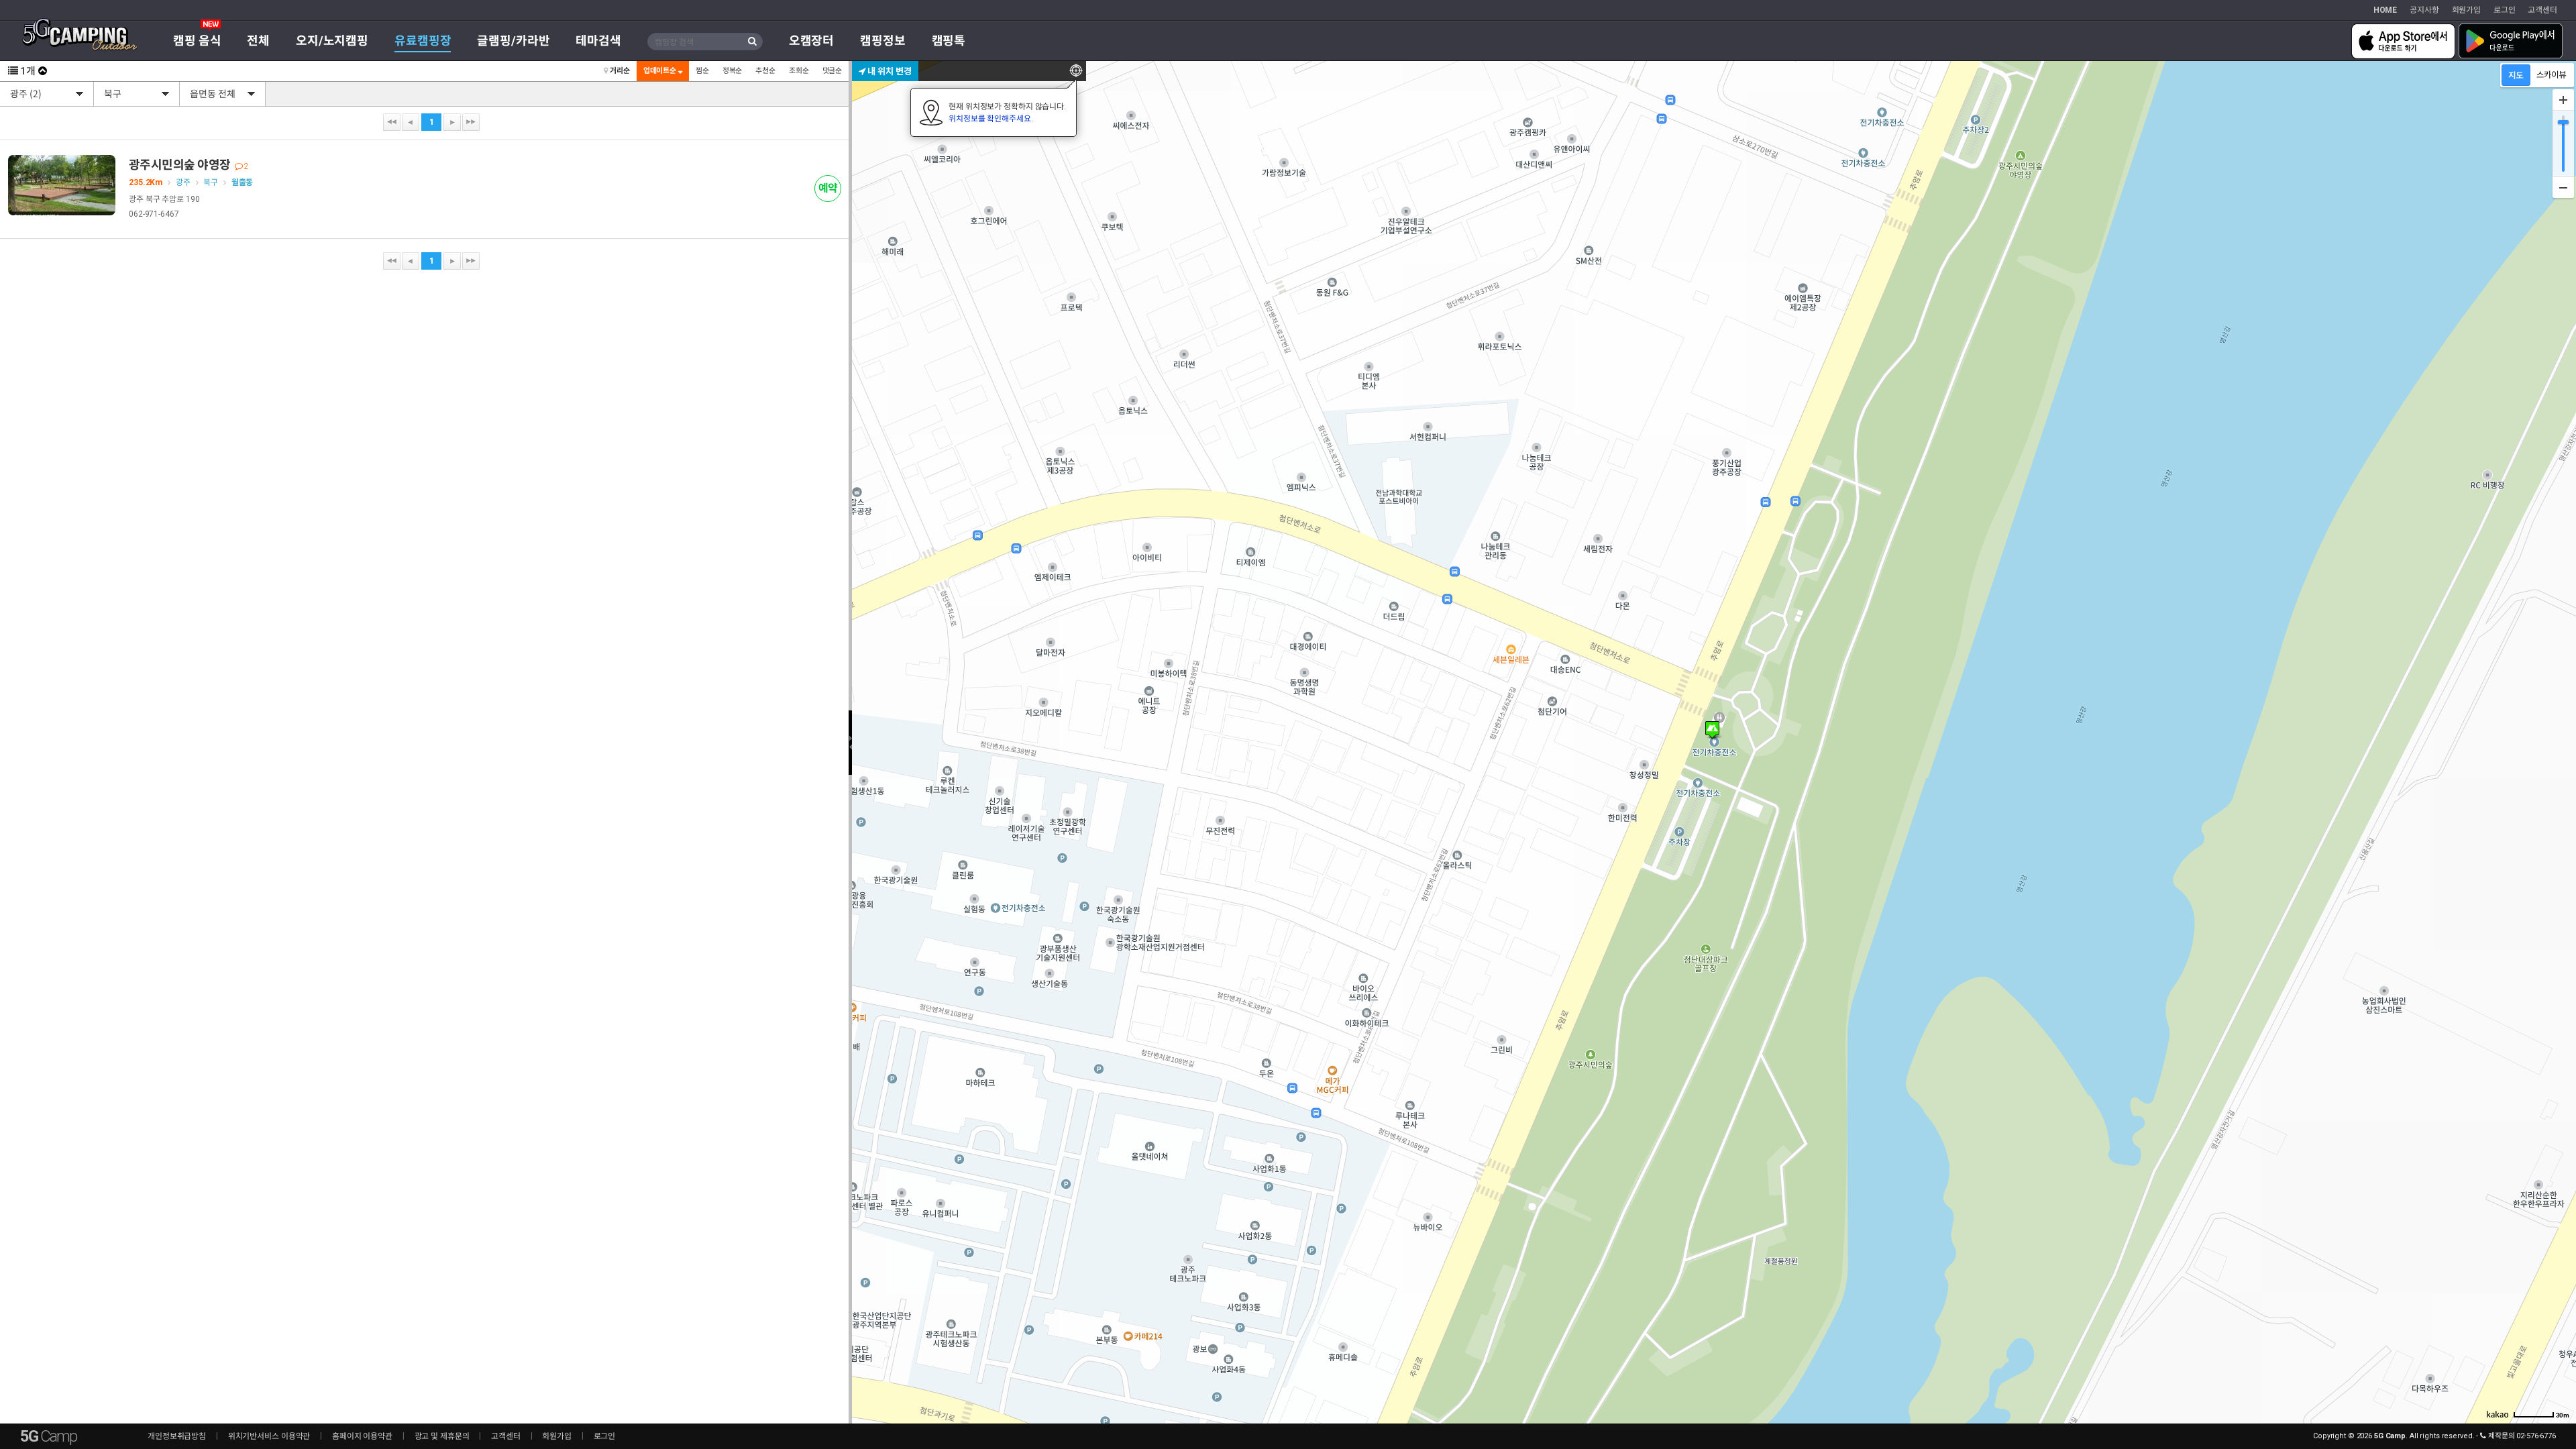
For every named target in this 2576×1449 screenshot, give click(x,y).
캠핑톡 (949, 41)
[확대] (2563, 100)
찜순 (702, 71)
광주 (183, 182)
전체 (258, 41)
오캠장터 (812, 41)
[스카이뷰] (2552, 75)
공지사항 (2424, 10)
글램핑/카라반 (513, 41)
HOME (2385, 10)
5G (48, 1436)
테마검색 (598, 41)
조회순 (799, 71)
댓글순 (833, 71)
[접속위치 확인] (1076, 71)
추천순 (765, 71)
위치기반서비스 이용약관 (269, 1436)
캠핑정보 (883, 41)
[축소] (2563, 187)
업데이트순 (661, 71)
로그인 (2505, 10)
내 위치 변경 (889, 71)
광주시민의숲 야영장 (189, 165)
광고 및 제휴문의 (442, 1436)
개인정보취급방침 (177, 1436)
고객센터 (2542, 10)
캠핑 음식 (197, 41)
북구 (211, 182)
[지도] (2516, 75)
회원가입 (2467, 10)
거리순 (619, 71)
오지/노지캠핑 (332, 41)
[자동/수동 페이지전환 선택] (43, 71)
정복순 (733, 71)
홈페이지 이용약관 (362, 1436)
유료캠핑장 (423, 41)
